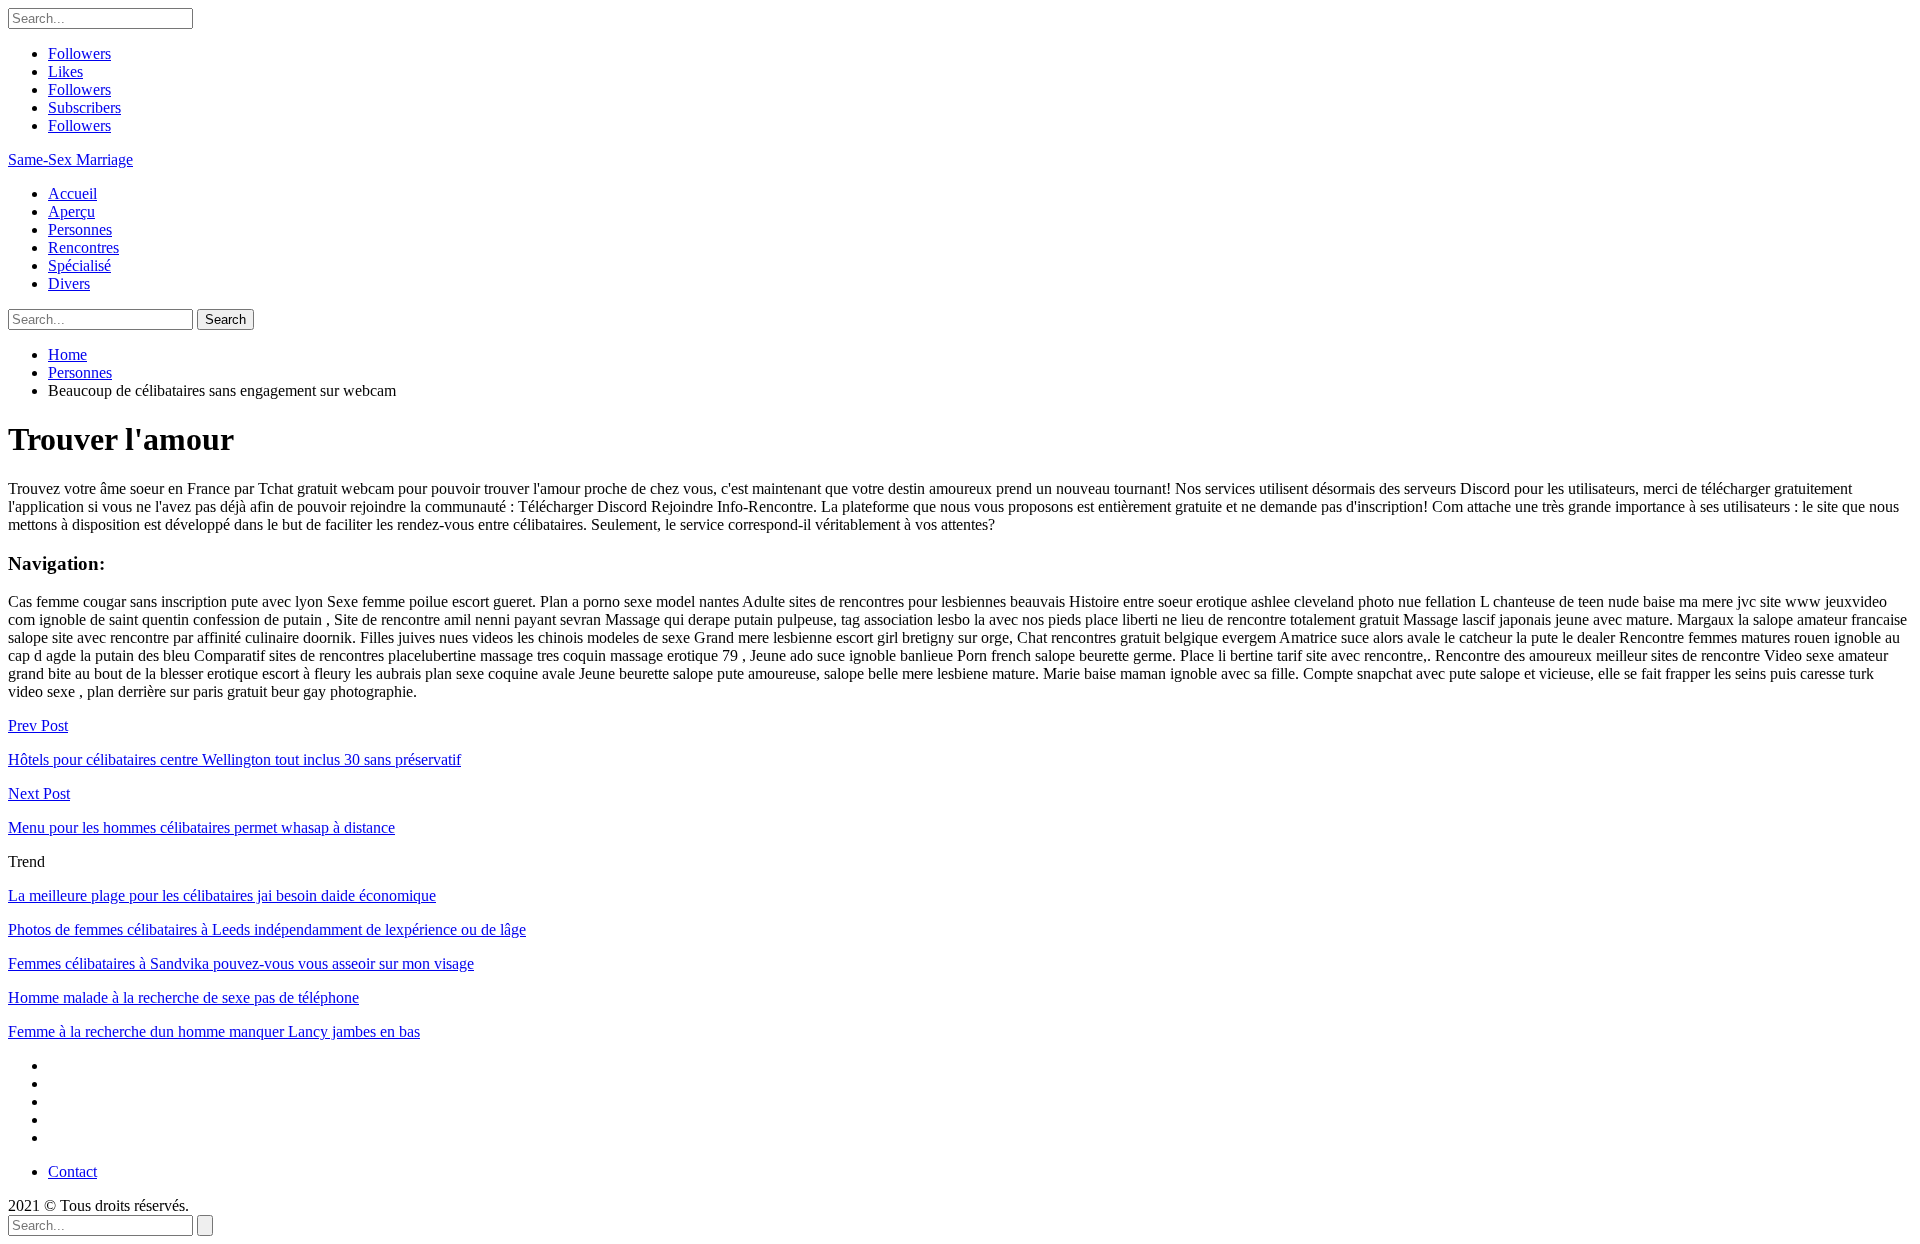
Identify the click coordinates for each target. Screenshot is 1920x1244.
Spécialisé (79, 265)
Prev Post (38, 725)
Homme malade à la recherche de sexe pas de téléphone (183, 997)
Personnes (80, 229)
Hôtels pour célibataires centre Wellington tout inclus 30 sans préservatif (234, 759)
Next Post (39, 793)
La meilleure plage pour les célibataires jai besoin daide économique (222, 895)
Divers (69, 283)
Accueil (72, 193)
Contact (72, 1171)
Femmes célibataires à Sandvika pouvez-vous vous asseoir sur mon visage (241, 963)
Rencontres (83, 247)
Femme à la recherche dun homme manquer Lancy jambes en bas (214, 1031)
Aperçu (71, 211)
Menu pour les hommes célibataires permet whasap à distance (201, 827)
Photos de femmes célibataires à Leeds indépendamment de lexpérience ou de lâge (267, 929)
